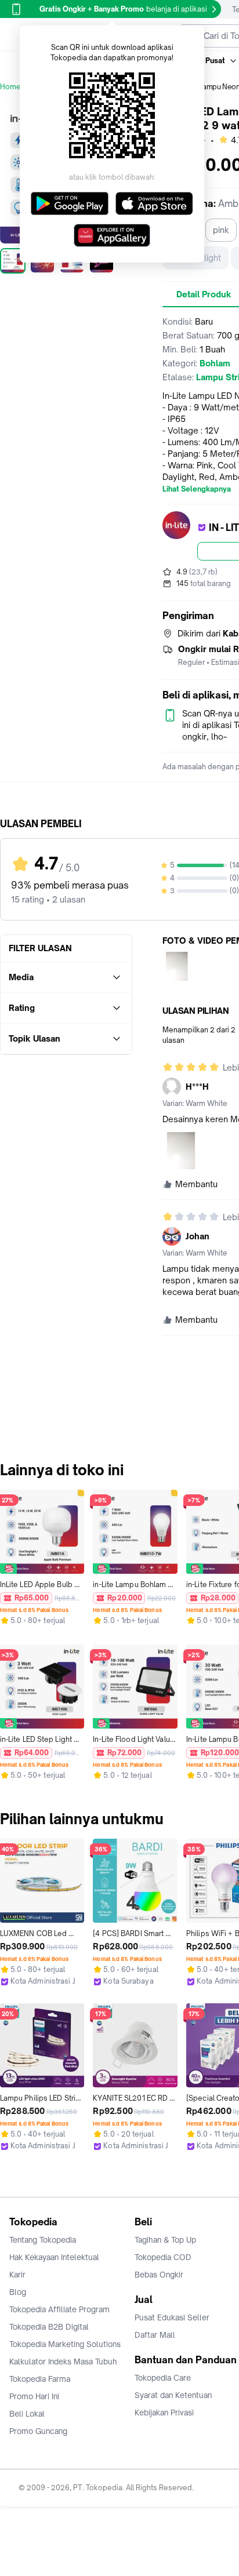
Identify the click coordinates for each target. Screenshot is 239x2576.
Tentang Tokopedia (43, 2240)
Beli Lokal (27, 2414)
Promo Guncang (38, 2431)
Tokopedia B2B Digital (49, 2327)
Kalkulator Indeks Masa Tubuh (63, 2362)
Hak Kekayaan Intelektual (54, 2257)
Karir (17, 2275)
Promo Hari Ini (34, 2396)
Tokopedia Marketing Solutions (65, 2344)
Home (10, 87)
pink (221, 230)
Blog (18, 2292)
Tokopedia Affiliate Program (59, 2309)
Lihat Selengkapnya (197, 489)
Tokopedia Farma (40, 2379)
